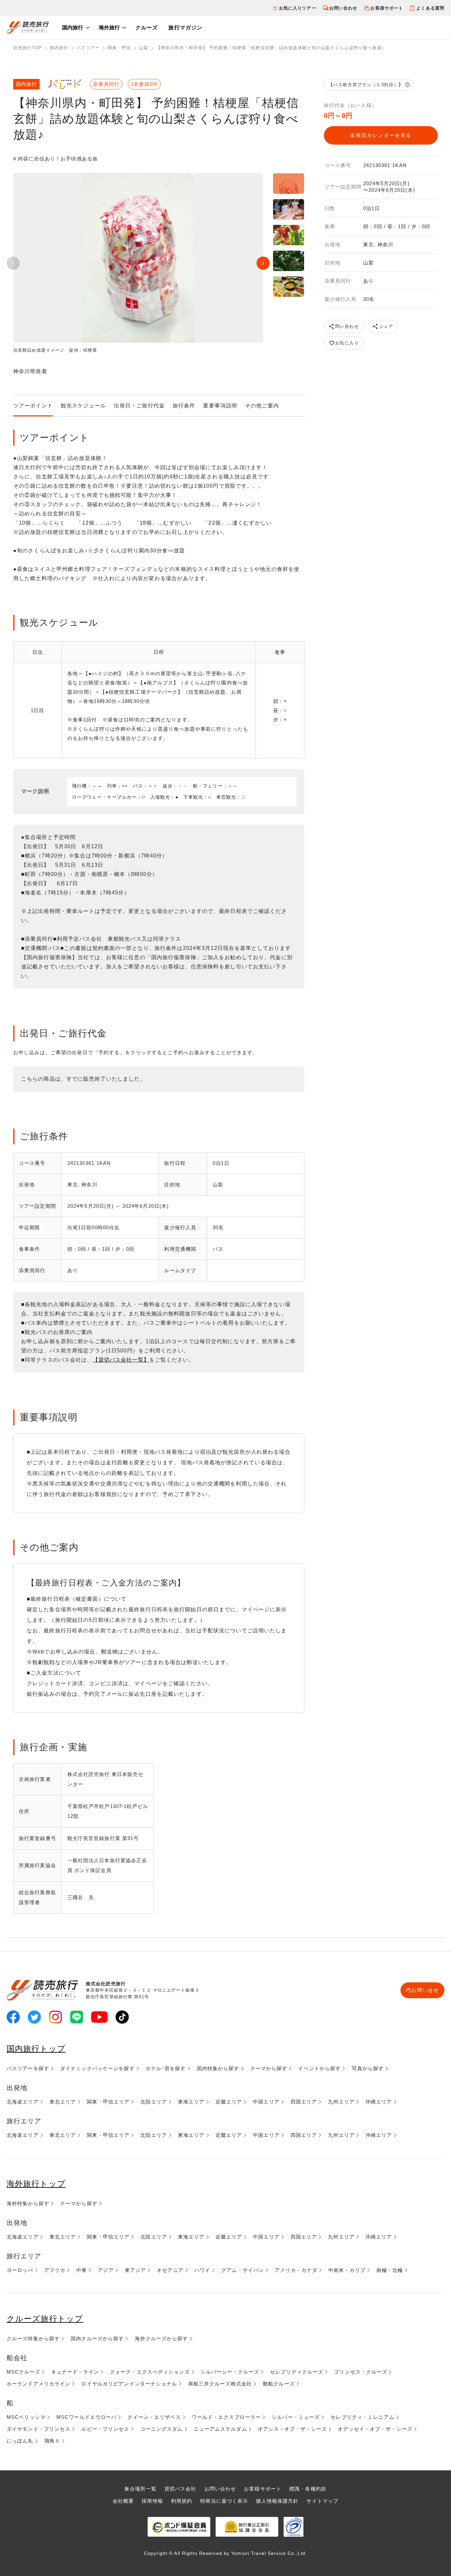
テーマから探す (269, 2068)
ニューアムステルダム (220, 2429)
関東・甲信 (119, 48)
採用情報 (152, 2501)
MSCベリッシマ (26, 2417)
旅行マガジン (185, 28)
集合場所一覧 (140, 2489)
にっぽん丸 (20, 2441)
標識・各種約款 (308, 2489)
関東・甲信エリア (108, 2102)
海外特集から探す (28, 2203)
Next (263, 263)
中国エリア (266, 2102)
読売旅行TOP (28, 48)
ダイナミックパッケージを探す (97, 2068)
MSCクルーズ (23, 2372)
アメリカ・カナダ (296, 2270)
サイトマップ (322, 2501)
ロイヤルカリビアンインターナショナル (129, 2384)
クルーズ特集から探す (33, 2338)
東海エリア (191, 2102)
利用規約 (182, 2501)
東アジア (135, 2270)
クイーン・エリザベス (154, 2417)
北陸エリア (154, 2102)
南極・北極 (390, 2270)
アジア (106, 2270)
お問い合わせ (344, 8)
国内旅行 (73, 28)
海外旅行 (109, 28)
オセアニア (170, 2270)
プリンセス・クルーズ (361, 2372)
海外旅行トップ (36, 2184)
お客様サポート (387, 8)
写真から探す (368, 2068)
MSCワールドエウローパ (87, 2417)
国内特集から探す (218, 2068)
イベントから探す (319, 2068)
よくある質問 (430, 8)
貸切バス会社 (180, 2489)
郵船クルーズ (279, 2384)
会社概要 (123, 2501)
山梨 (144, 48)
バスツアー (88, 48)
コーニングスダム (162, 2429)
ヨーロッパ (20, 2270)
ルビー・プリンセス (105, 2429)
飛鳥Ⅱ (52, 2441)
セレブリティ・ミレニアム (362, 2417)
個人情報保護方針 (277, 2501)
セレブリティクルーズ (297, 2372)
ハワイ (202, 2270)
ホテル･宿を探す (166, 2068)
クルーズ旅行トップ (45, 2319)
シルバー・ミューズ (296, 2417)
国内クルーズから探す (97, 2338)
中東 (82, 2270)
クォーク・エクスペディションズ (150, 2372)
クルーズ (147, 28)
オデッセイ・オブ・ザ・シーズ (375, 2429)
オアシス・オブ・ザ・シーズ (293, 2429)
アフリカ (55, 2270)
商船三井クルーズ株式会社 (220, 2384)
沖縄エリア (379, 2102)
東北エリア (63, 2102)
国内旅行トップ (36, 2049)
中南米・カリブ (347, 2270)
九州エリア (341, 2102)
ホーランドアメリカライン (38, 2384)
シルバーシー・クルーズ (230, 2372)
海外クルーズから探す (161, 2338)
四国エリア (304, 2102)
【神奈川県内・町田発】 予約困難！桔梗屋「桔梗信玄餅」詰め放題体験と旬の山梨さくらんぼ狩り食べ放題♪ (270, 48)
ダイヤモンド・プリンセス (38, 2429)
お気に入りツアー (298, 8)
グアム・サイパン (243, 2270)
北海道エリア (23, 2102)
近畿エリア (229, 2102)
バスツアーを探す (28, 2068)
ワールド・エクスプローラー (226, 2417)
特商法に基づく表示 (224, 2501)
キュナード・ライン (75, 2372)
